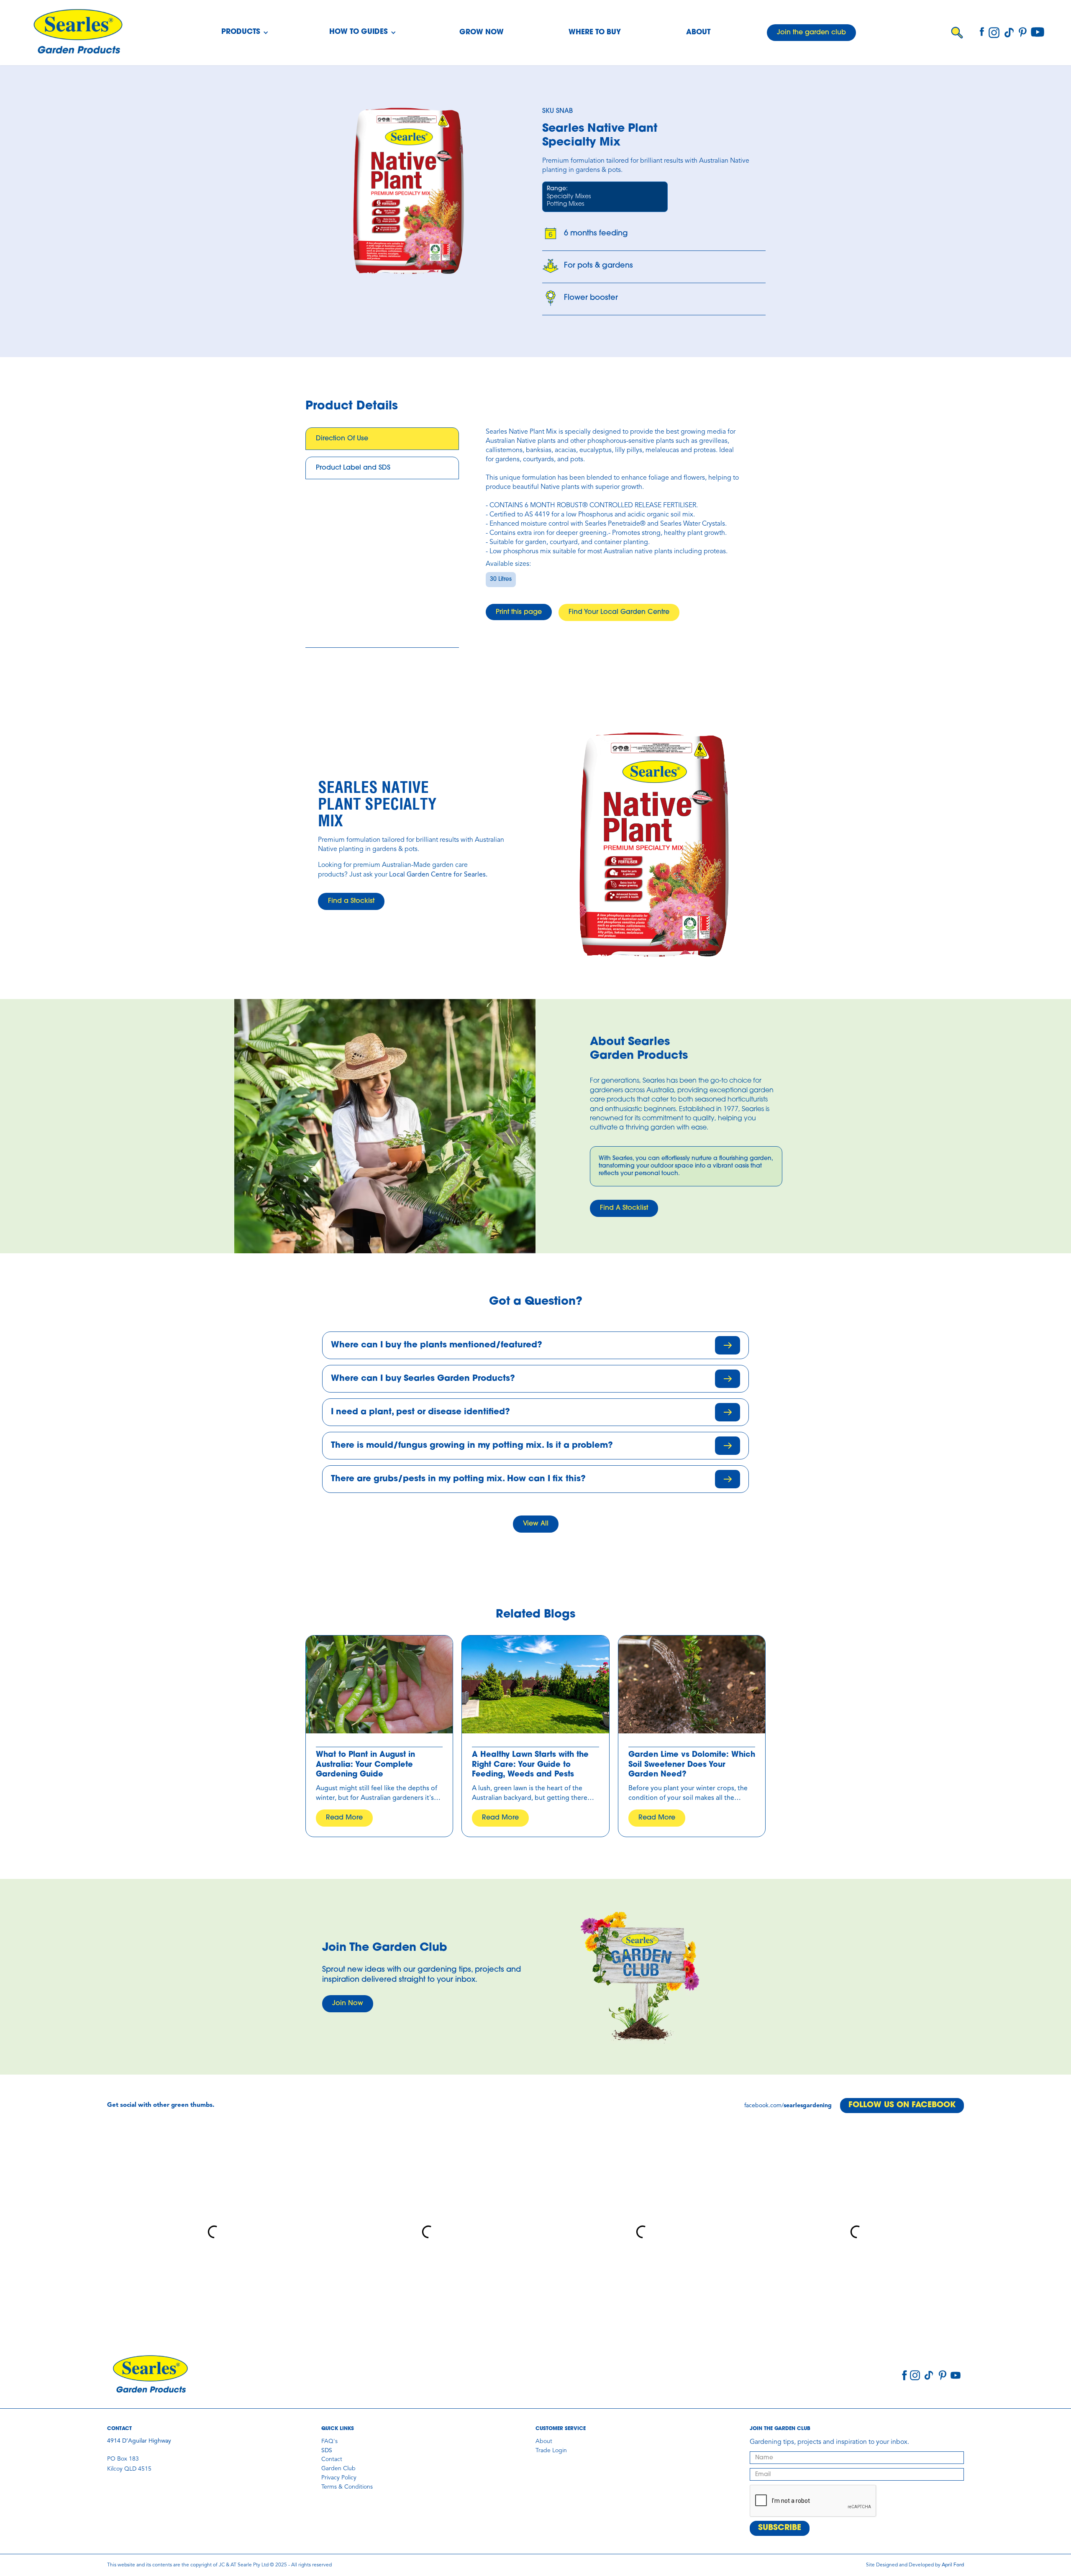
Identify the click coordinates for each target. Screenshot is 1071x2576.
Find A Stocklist (624, 1208)
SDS (327, 2451)
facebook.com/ (764, 2106)
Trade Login (551, 2451)
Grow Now (482, 32)
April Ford (953, 2565)
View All (536, 1524)
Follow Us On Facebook (902, 2105)
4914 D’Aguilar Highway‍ (139, 2441)
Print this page (519, 612)
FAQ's (329, 2441)
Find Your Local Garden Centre (619, 612)
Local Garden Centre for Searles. (438, 875)
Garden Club (338, 2469)
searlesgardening (808, 2106)
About (698, 32)
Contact (332, 2459)
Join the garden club (811, 33)
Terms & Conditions (347, 2487)
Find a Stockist (351, 901)
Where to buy (595, 32)
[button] (245, 33)
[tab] (382, 439)
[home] (78, 33)
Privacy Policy (339, 2478)
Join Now (348, 2004)
